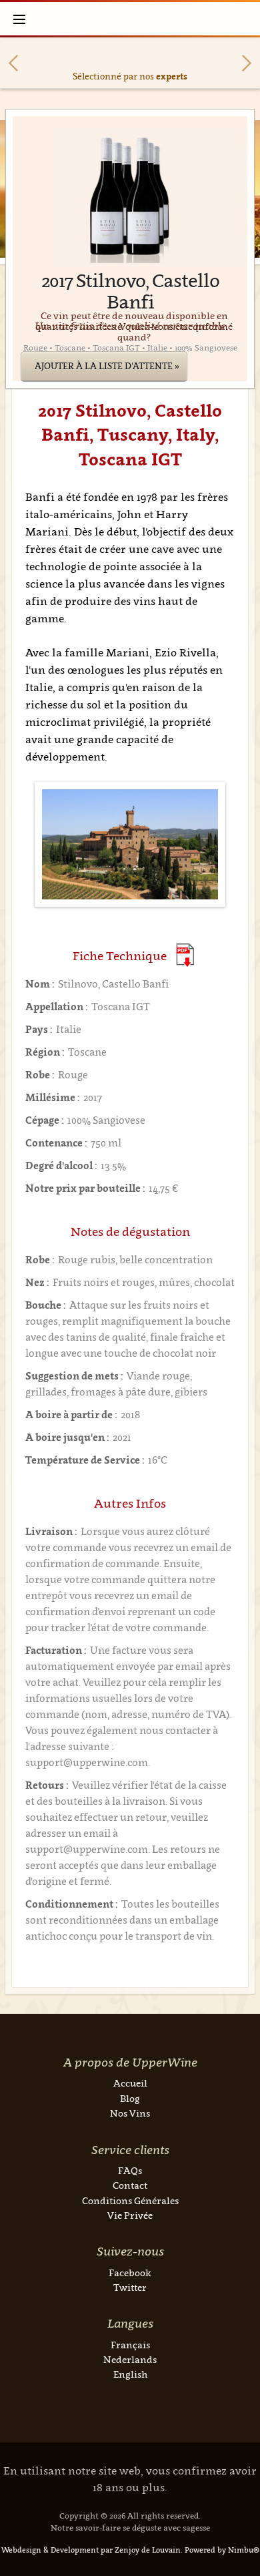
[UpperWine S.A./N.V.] (130, 19)
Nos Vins (130, 2113)
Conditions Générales (130, 2200)
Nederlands (130, 2359)
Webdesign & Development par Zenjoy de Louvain (91, 2550)
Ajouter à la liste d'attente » (107, 366)
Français (130, 2345)
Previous (13, 63)
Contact (130, 2185)
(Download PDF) (185, 955)
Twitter (130, 2287)
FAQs (130, 2170)
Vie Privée (130, 2215)
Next (247, 63)
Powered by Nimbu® (222, 2550)
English (130, 2374)
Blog (130, 2098)
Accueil (130, 2083)
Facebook (130, 2273)
